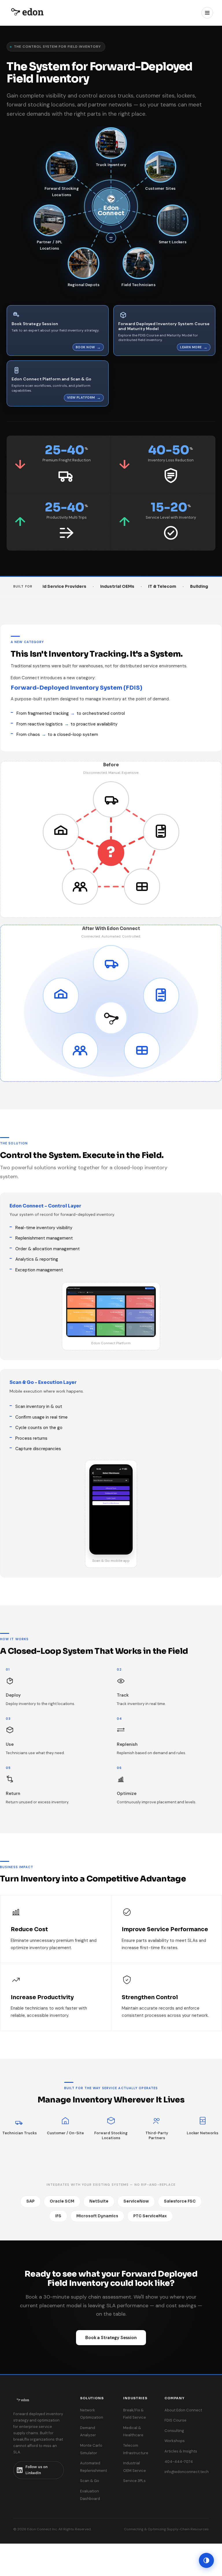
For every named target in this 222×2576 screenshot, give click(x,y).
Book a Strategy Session (111, 2338)
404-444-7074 (179, 2462)
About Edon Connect (183, 2410)
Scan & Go (90, 2481)
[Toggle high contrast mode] (206, 2560)
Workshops (175, 2441)
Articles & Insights (181, 2451)
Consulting (174, 2431)
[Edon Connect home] (27, 13)
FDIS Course (175, 2420)
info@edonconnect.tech (187, 2472)
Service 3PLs (134, 2481)
